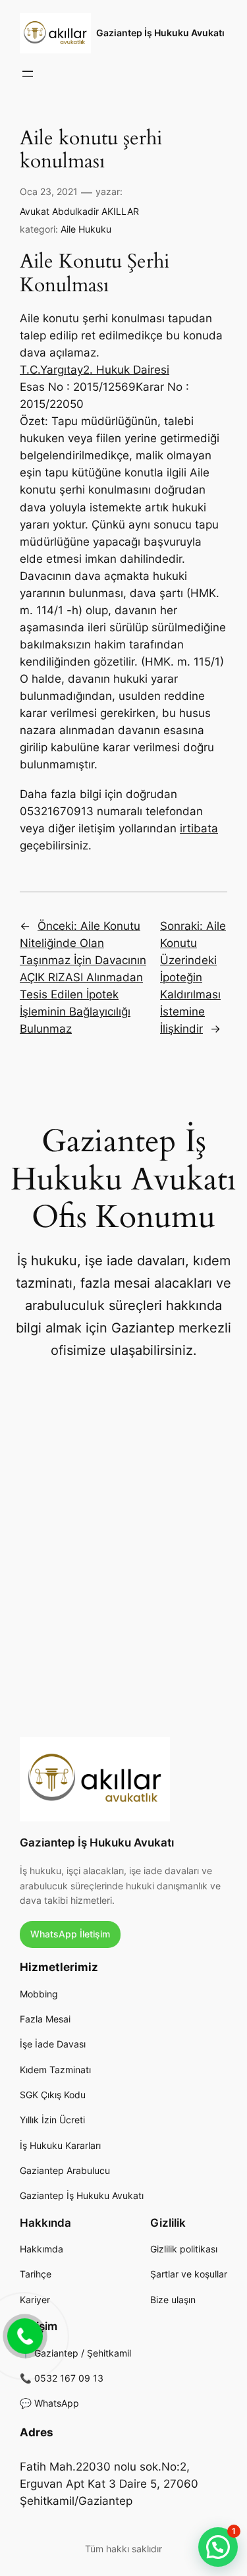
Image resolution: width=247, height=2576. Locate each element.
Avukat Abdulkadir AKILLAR (79, 211)
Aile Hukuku (86, 229)
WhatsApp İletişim (70, 1934)
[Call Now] (24, 2335)
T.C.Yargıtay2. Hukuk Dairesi (95, 370)
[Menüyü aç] (28, 74)
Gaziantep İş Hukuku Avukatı (160, 33)
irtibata (199, 828)
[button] (218, 2547)
